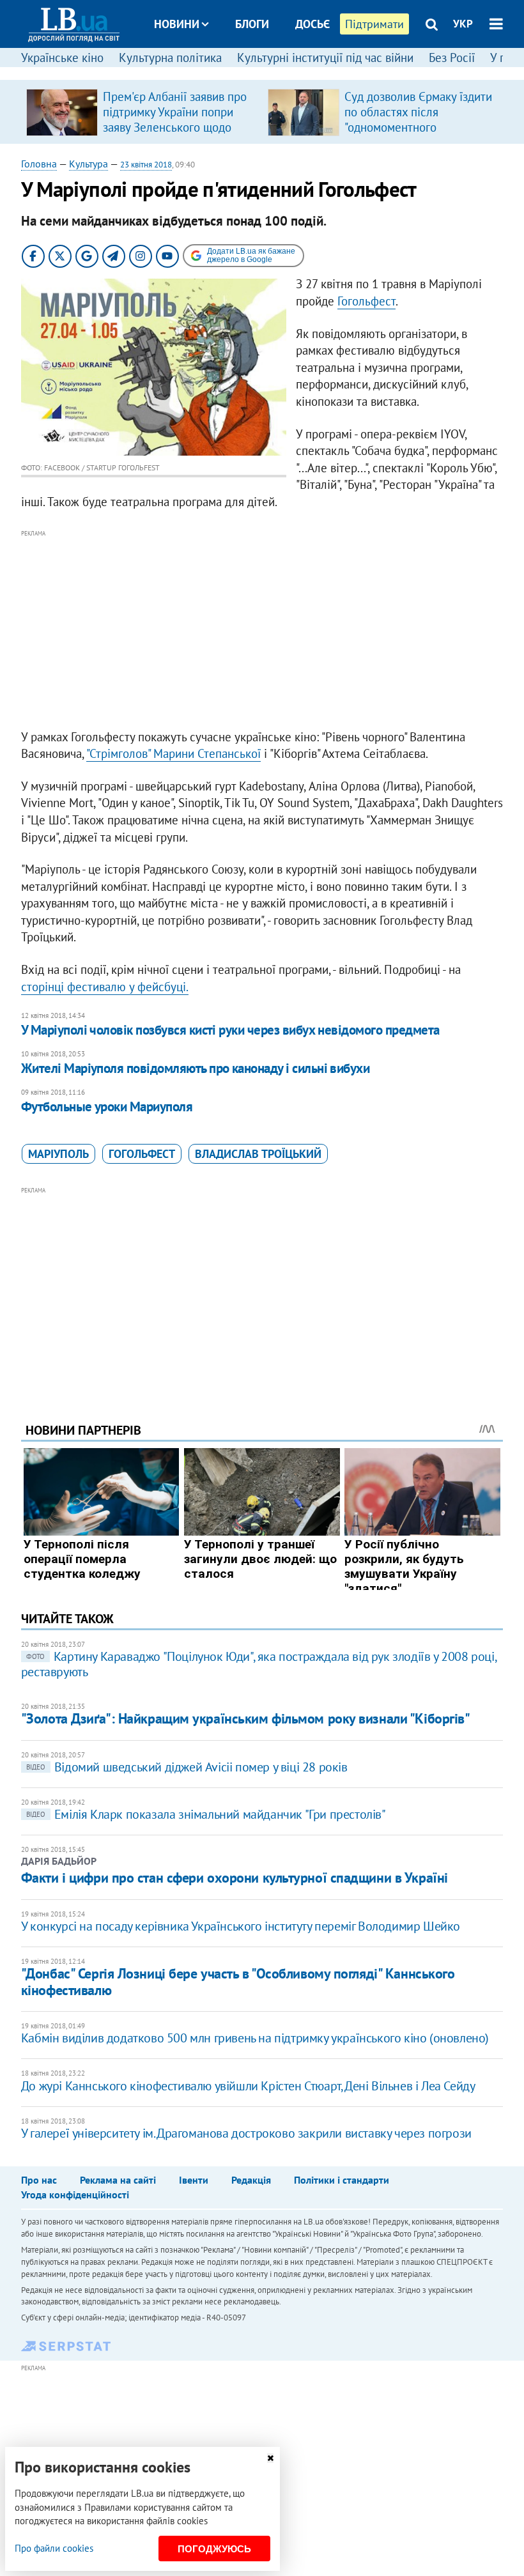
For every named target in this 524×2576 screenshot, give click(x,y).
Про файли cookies (54, 2548)
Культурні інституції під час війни (325, 58)
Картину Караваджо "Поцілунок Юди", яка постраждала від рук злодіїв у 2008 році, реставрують (258, 1664)
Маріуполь (58, 1154)
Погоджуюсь (214, 2549)
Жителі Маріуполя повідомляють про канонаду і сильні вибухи (196, 1068)
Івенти (194, 2180)
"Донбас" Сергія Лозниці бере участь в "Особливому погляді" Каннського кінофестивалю (238, 1981)
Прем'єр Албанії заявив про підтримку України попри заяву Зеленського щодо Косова (175, 120)
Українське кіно (62, 58)
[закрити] (270, 2458)
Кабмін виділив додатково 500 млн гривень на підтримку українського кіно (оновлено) (255, 2038)
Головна (39, 164)
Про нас (39, 2180)
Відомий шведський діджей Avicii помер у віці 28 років (187, 1767)
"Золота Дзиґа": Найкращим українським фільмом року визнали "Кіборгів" (246, 1718)
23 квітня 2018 (146, 165)
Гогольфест (366, 301)
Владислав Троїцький (258, 1154)
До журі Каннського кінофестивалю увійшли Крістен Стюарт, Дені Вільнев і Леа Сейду (248, 2086)
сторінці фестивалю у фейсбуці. (105, 987)
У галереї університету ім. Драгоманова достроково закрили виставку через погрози (246, 2133)
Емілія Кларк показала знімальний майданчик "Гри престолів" (206, 1814)
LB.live (274, 72)
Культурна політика (170, 58)
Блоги (252, 24)
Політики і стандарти (342, 2180)
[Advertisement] (262, 630)
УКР (463, 24)
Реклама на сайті (118, 2180)
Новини (177, 24)
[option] (142, 112)
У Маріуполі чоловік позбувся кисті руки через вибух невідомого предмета (230, 1030)
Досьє (312, 24)
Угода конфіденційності (75, 2194)
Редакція (251, 2180)
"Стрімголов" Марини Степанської (173, 753)
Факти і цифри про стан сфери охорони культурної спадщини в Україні (235, 1878)
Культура (89, 164)
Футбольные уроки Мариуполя (107, 1107)
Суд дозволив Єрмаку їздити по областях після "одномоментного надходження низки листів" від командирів (418, 127)
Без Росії (452, 58)
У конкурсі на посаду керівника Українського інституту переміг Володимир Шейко (241, 1926)
